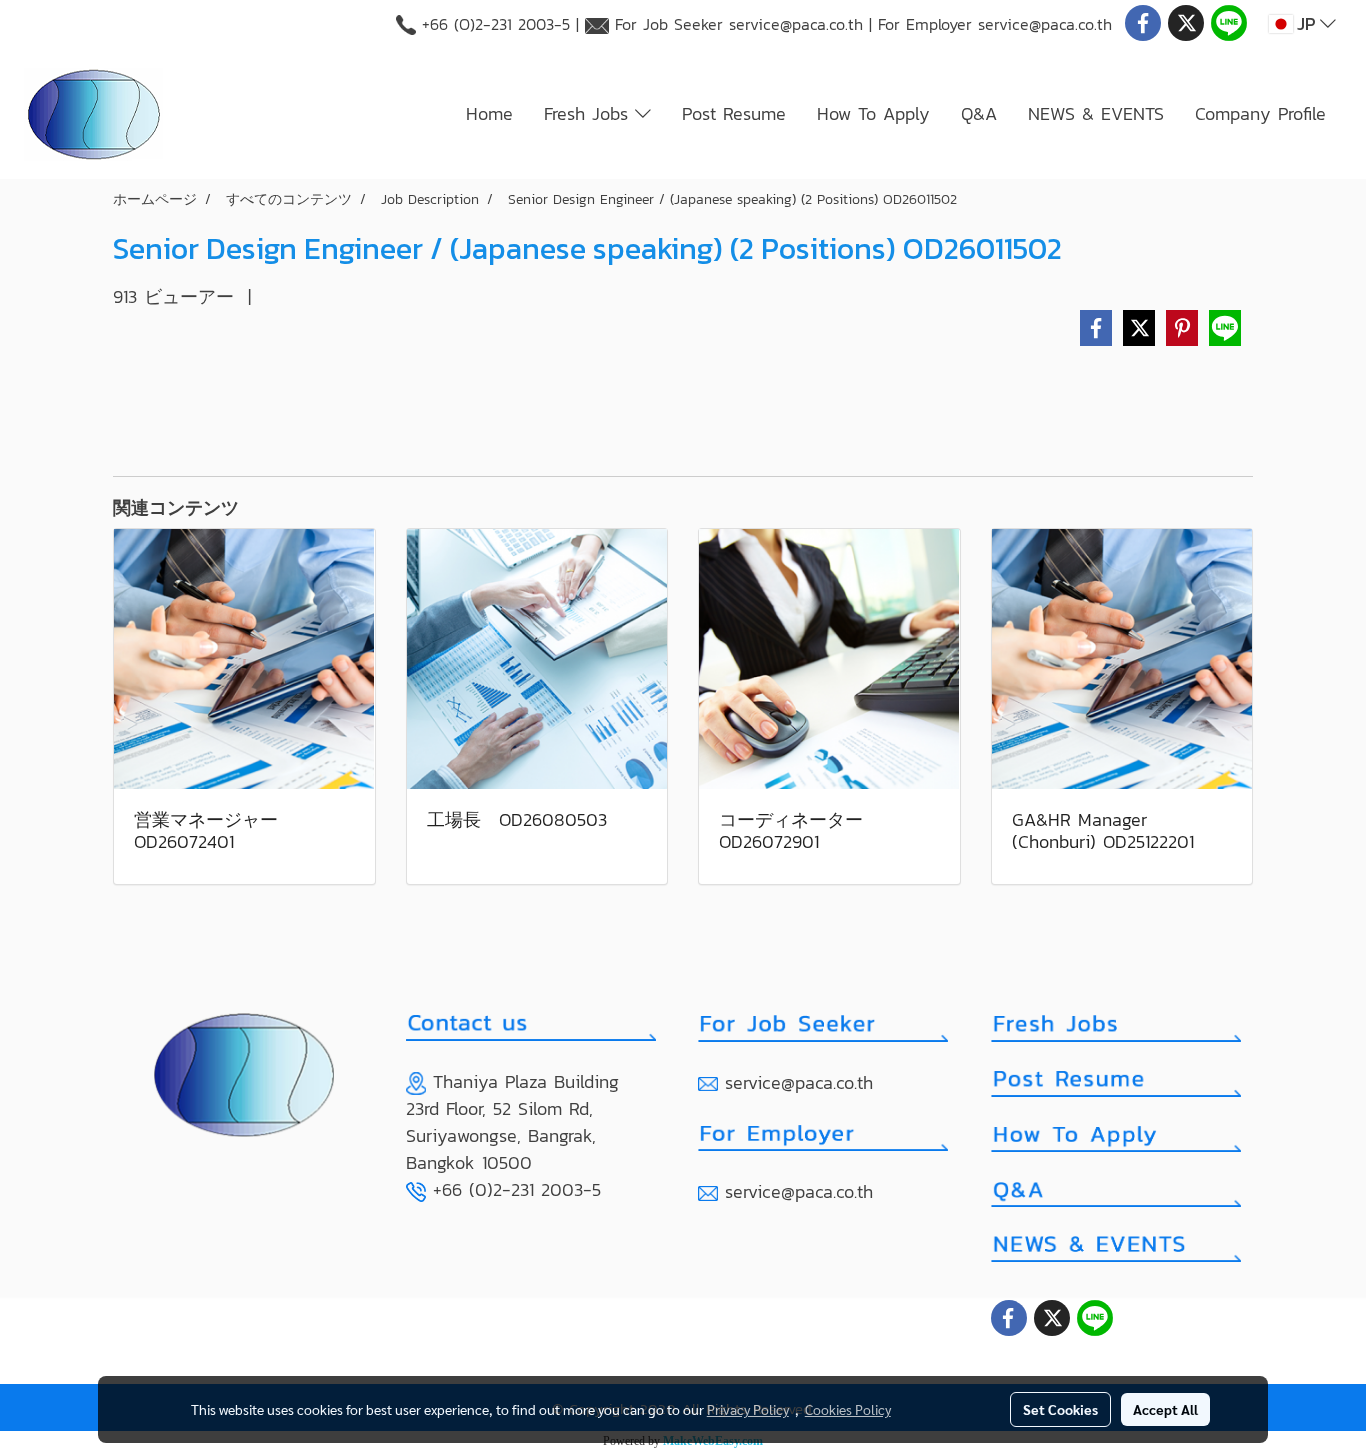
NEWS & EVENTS (1096, 113)
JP (1306, 23)
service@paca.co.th (796, 24)
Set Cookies (1060, 1409)
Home (489, 113)
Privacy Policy (748, 1409)
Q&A (979, 113)
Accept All (1165, 1409)
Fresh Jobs (589, 113)
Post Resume (734, 113)
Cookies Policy (848, 1409)
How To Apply (873, 113)
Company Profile (1260, 113)
